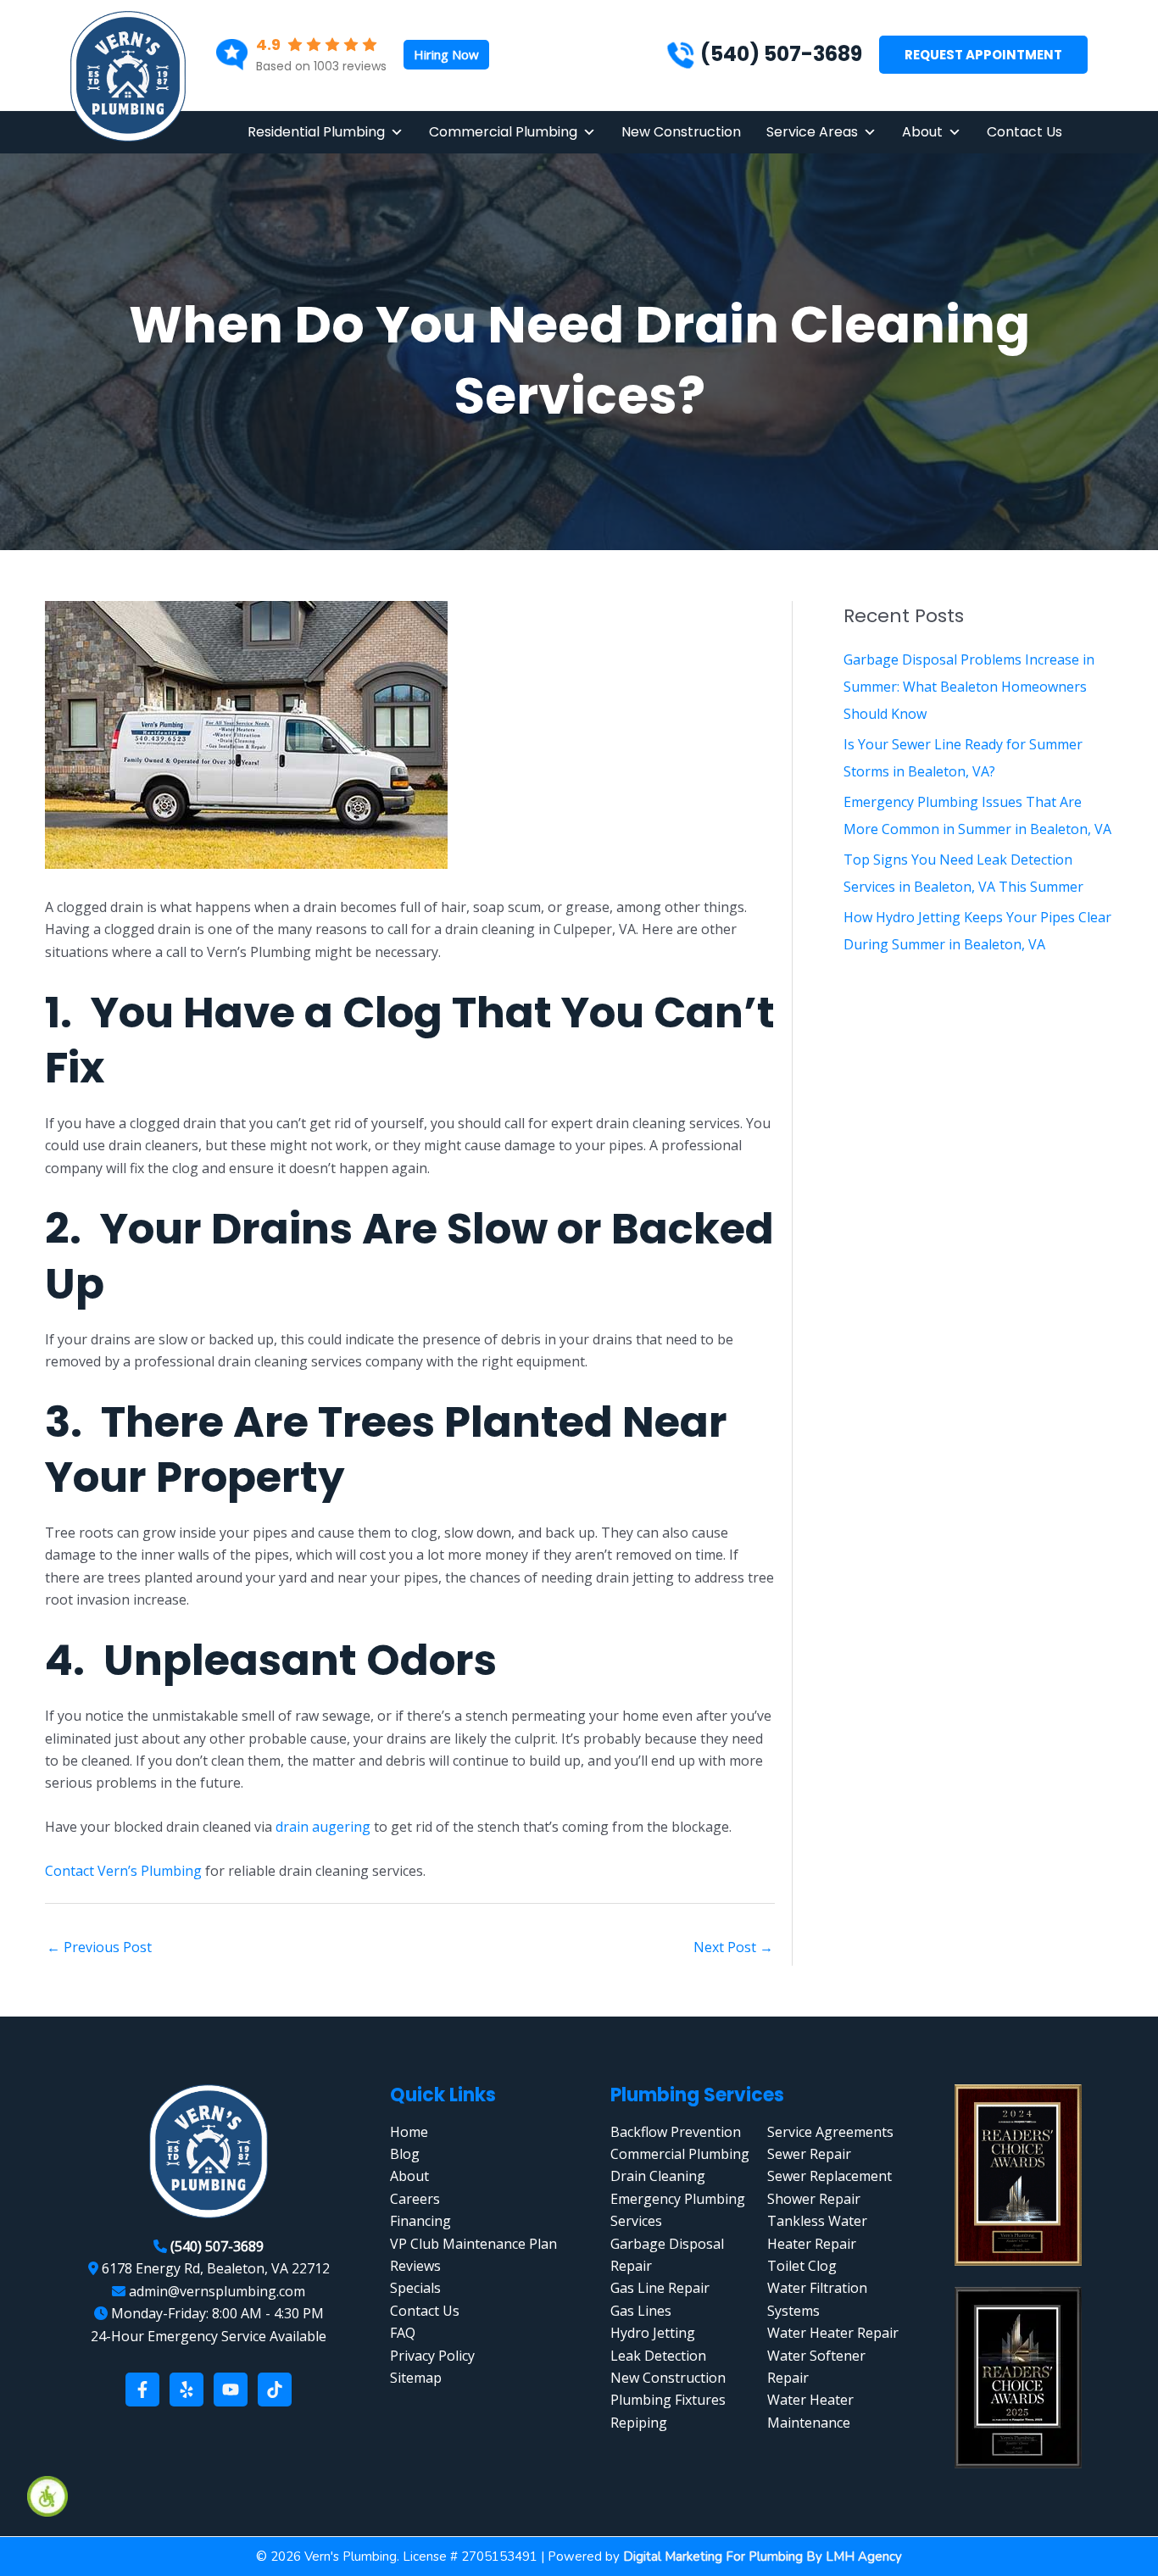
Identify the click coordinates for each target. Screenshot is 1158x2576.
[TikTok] (275, 2390)
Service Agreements (830, 2132)
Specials (415, 2288)
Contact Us (1024, 132)
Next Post (733, 1947)
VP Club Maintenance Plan (473, 2244)
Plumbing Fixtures (668, 2400)
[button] (446, 55)
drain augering (323, 1827)
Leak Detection (658, 2356)
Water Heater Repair (833, 2333)
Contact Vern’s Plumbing (123, 1871)
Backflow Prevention (676, 2132)
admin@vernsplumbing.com (217, 2291)
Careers (415, 2199)
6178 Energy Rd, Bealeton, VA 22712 (216, 2268)
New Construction (681, 132)
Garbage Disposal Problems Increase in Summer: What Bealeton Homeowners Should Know (969, 687)
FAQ (403, 2333)
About (922, 132)
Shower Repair (814, 2199)
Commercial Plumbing (503, 132)
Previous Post (99, 1947)
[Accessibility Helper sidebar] (47, 2496)
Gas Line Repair (660, 2288)
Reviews (415, 2266)
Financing (420, 2221)
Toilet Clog (802, 2266)
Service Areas (812, 132)
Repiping (639, 2423)
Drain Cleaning (658, 2176)
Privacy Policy (432, 2356)
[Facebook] (142, 2390)
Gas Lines (641, 2311)
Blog (405, 2154)
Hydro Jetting (653, 2333)
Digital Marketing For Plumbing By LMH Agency (763, 2557)
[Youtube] (231, 2390)
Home (409, 2132)
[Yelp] (187, 2390)
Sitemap (416, 2378)
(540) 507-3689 (781, 54)
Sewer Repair (809, 2154)
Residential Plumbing (316, 132)
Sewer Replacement (830, 2176)
